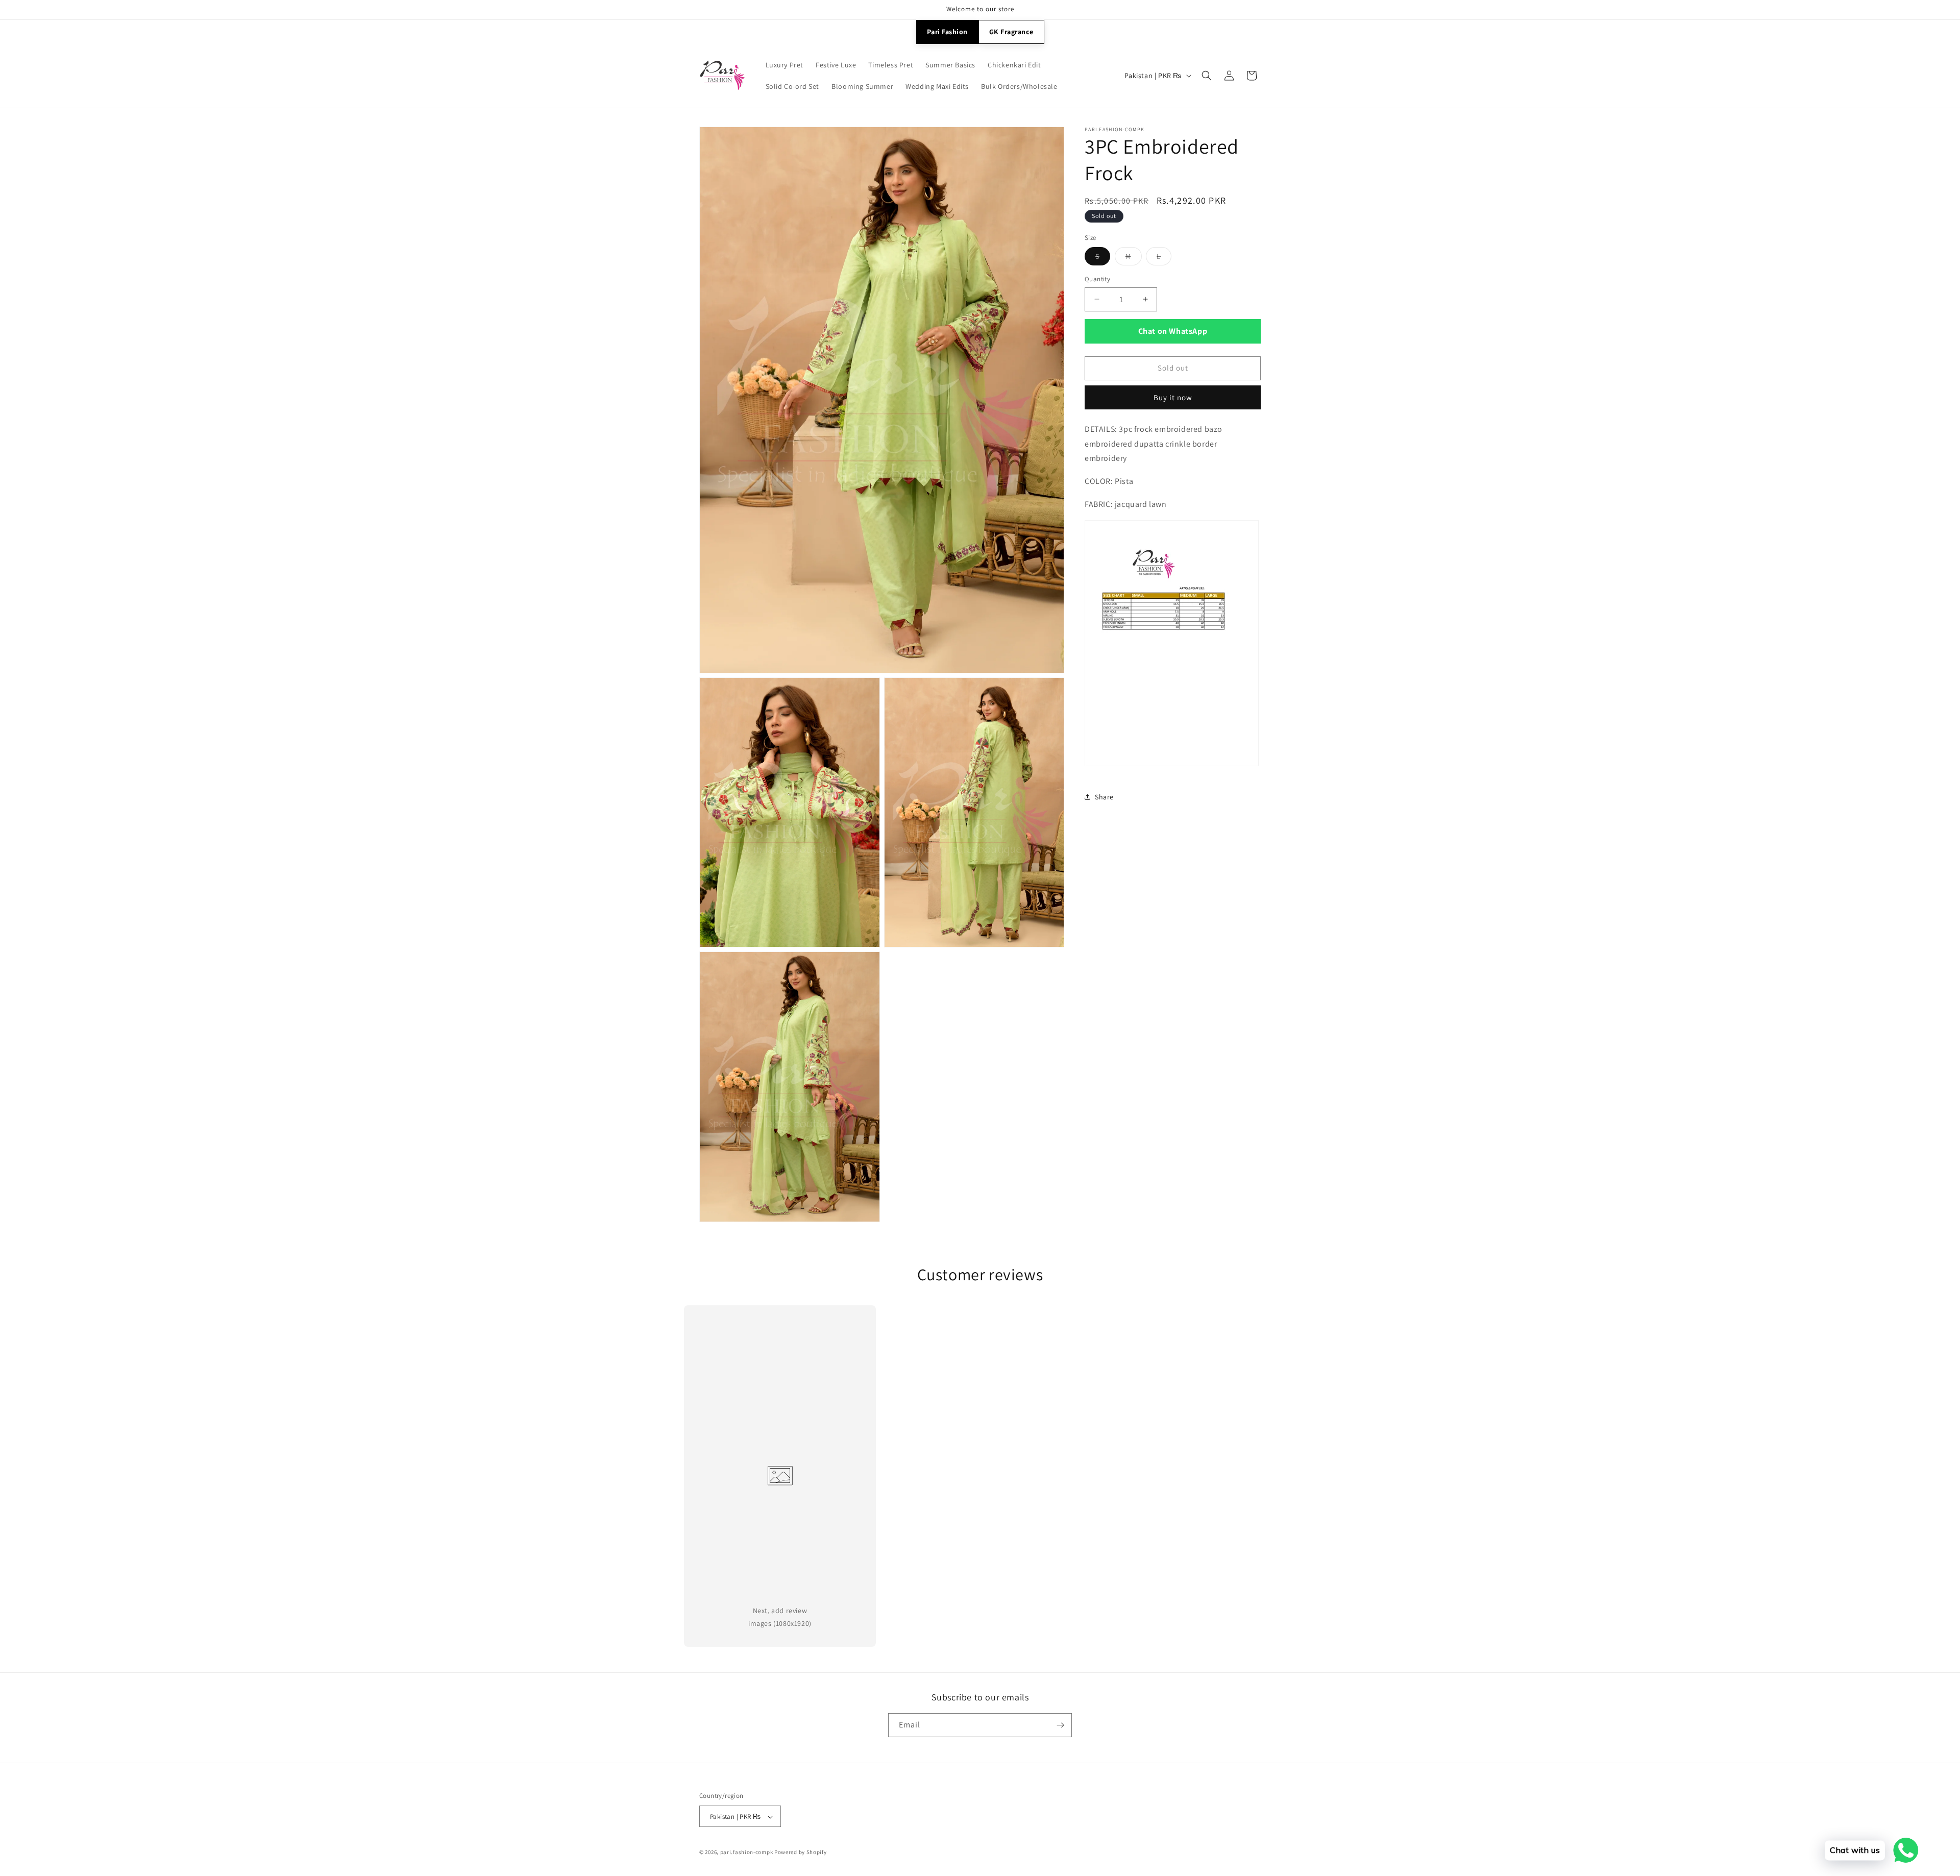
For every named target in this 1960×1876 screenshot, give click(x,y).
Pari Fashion (947, 32)
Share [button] (1104, 797)
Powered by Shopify (801, 1853)
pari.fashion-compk (747, 1853)
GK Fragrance (1011, 32)
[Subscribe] (1060, 1725)
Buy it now (1173, 397)
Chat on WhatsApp (1173, 331)
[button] (1207, 76)
